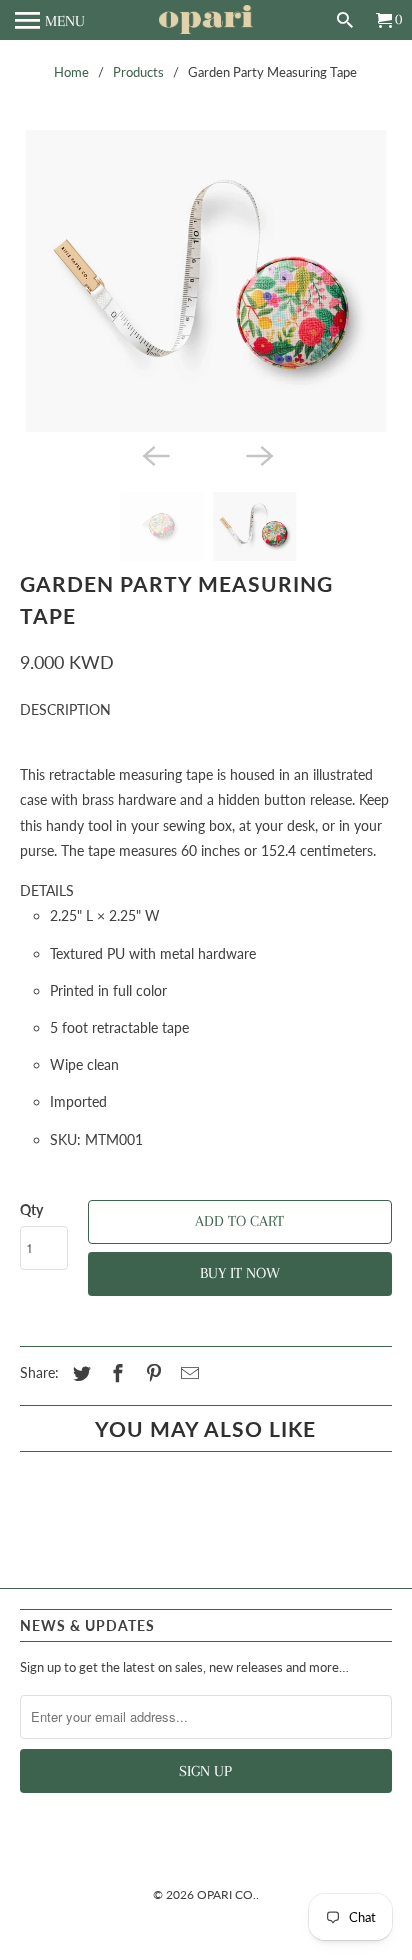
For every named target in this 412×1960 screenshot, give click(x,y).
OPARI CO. (226, 1894)
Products (138, 72)
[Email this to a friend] (187, 1373)
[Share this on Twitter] (79, 1373)
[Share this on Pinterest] (151, 1373)
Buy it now (240, 1273)
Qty (31, 1209)
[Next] (258, 454)
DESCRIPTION (65, 709)
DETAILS (47, 890)
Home (71, 72)
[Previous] (154, 454)
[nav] (50, 20)
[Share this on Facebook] (115, 1373)
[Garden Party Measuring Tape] (205, 281)
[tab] (205, 709)
